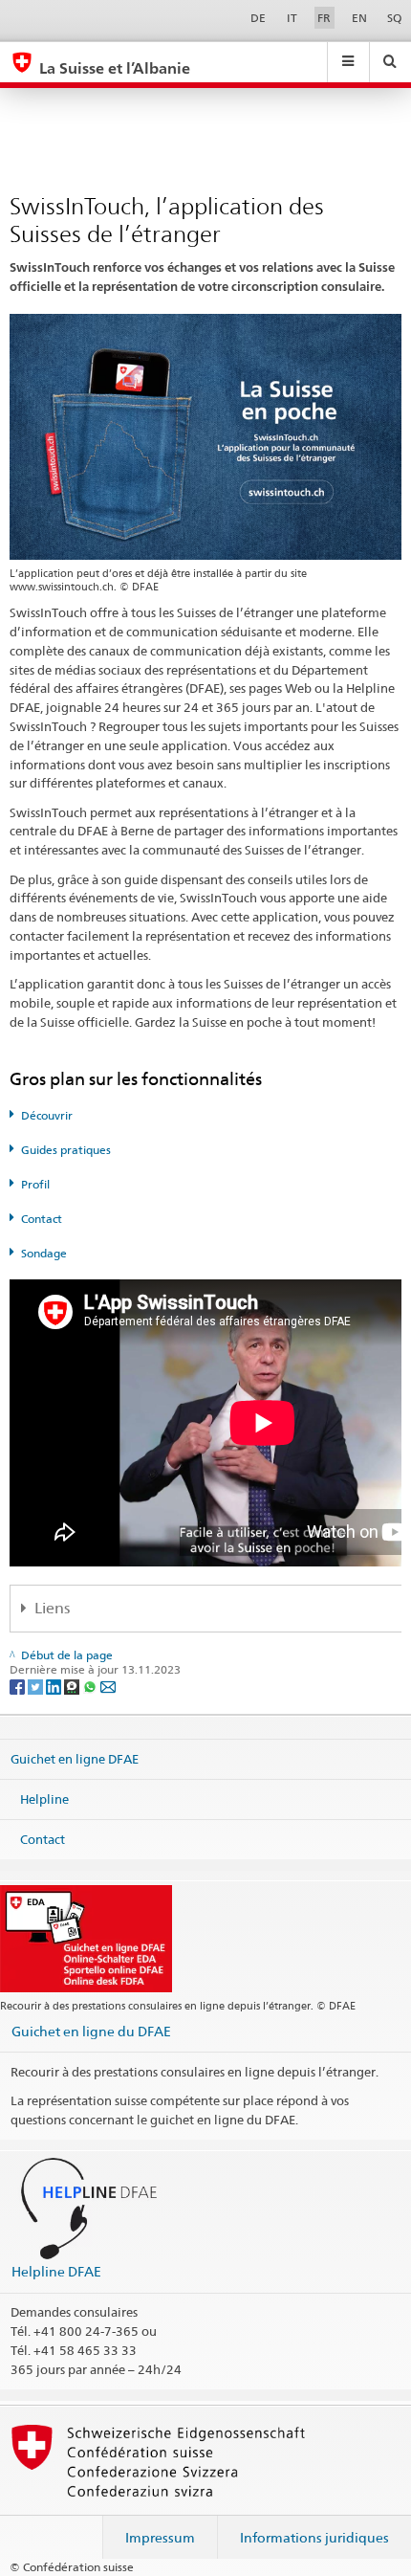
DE (258, 18)
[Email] (108, 1686)
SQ (394, 18)
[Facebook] (19, 1686)
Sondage (44, 1253)
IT (292, 18)
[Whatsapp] (91, 1686)
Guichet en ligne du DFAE (91, 2031)
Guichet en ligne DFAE (75, 1759)
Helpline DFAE (56, 2271)
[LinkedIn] (55, 1686)
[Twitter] (37, 1686)
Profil (35, 1184)
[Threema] (73, 1686)
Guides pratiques (66, 1150)
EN (359, 18)
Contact (42, 1219)
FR (324, 18)
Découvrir (47, 1115)
